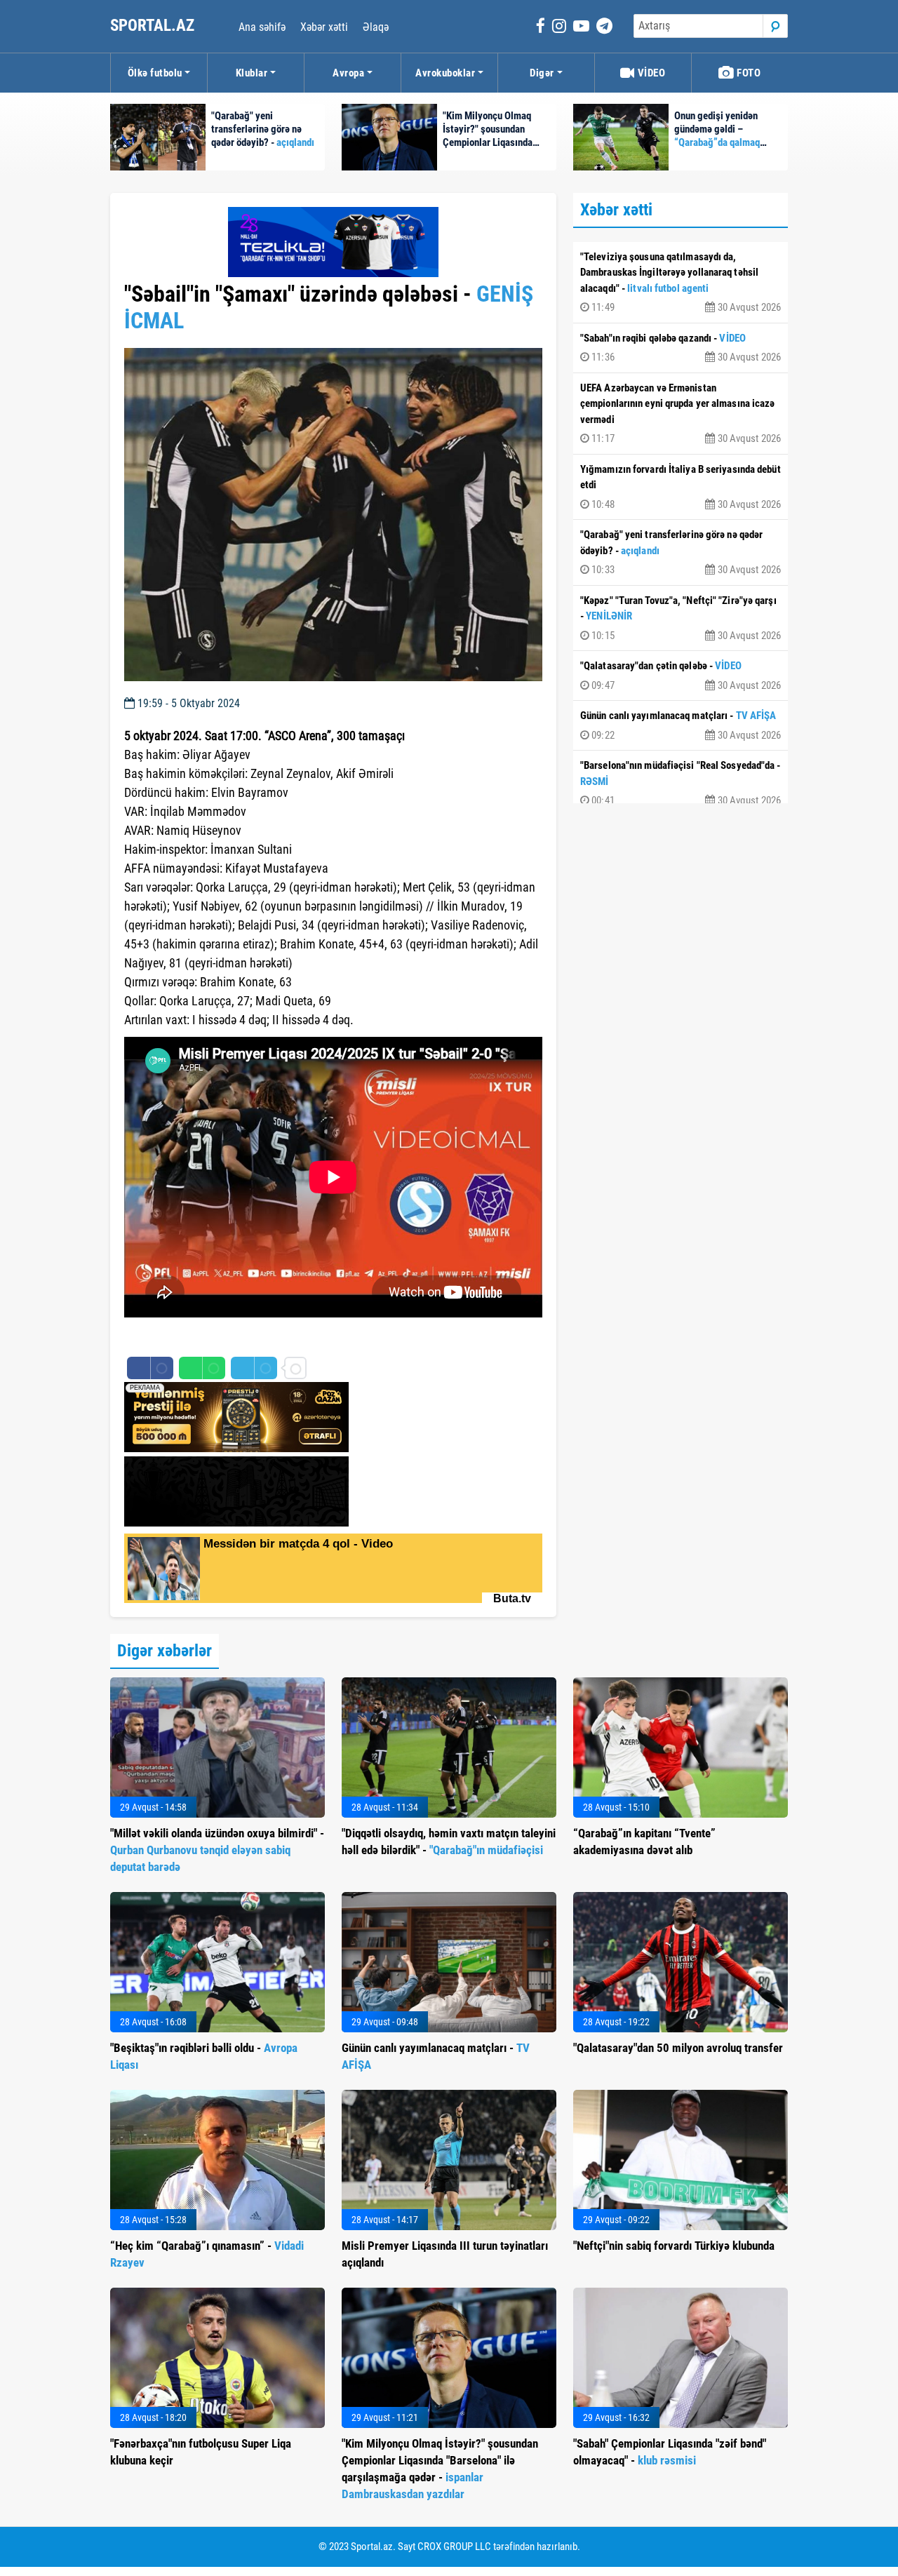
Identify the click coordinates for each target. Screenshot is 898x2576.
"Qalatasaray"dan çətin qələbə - (681, 676)
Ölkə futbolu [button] (155, 73)
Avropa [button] (348, 73)
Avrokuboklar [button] (445, 73)
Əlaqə (376, 27)
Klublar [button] (252, 73)
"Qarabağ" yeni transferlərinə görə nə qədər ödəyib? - (681, 552)
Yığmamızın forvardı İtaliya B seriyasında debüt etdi (681, 487)
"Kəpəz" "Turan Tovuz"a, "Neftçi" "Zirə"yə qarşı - (681, 618)
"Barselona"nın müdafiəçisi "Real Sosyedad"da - (681, 783)
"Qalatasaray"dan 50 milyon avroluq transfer (678, 2048)
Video (650, 73)
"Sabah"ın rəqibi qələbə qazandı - (681, 348)
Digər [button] (542, 73)
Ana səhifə (262, 27)
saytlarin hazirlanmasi (181, 1339)
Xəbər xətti (324, 27)
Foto (748, 73)
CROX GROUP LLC (454, 2547)
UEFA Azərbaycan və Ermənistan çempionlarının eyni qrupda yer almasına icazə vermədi (681, 414)
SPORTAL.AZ (154, 26)
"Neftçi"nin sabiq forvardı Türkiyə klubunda (674, 2246)
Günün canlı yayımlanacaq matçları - (681, 725)
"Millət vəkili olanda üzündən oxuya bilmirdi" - (217, 1850)
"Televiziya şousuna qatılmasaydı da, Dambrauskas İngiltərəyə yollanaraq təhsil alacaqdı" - (681, 282)
